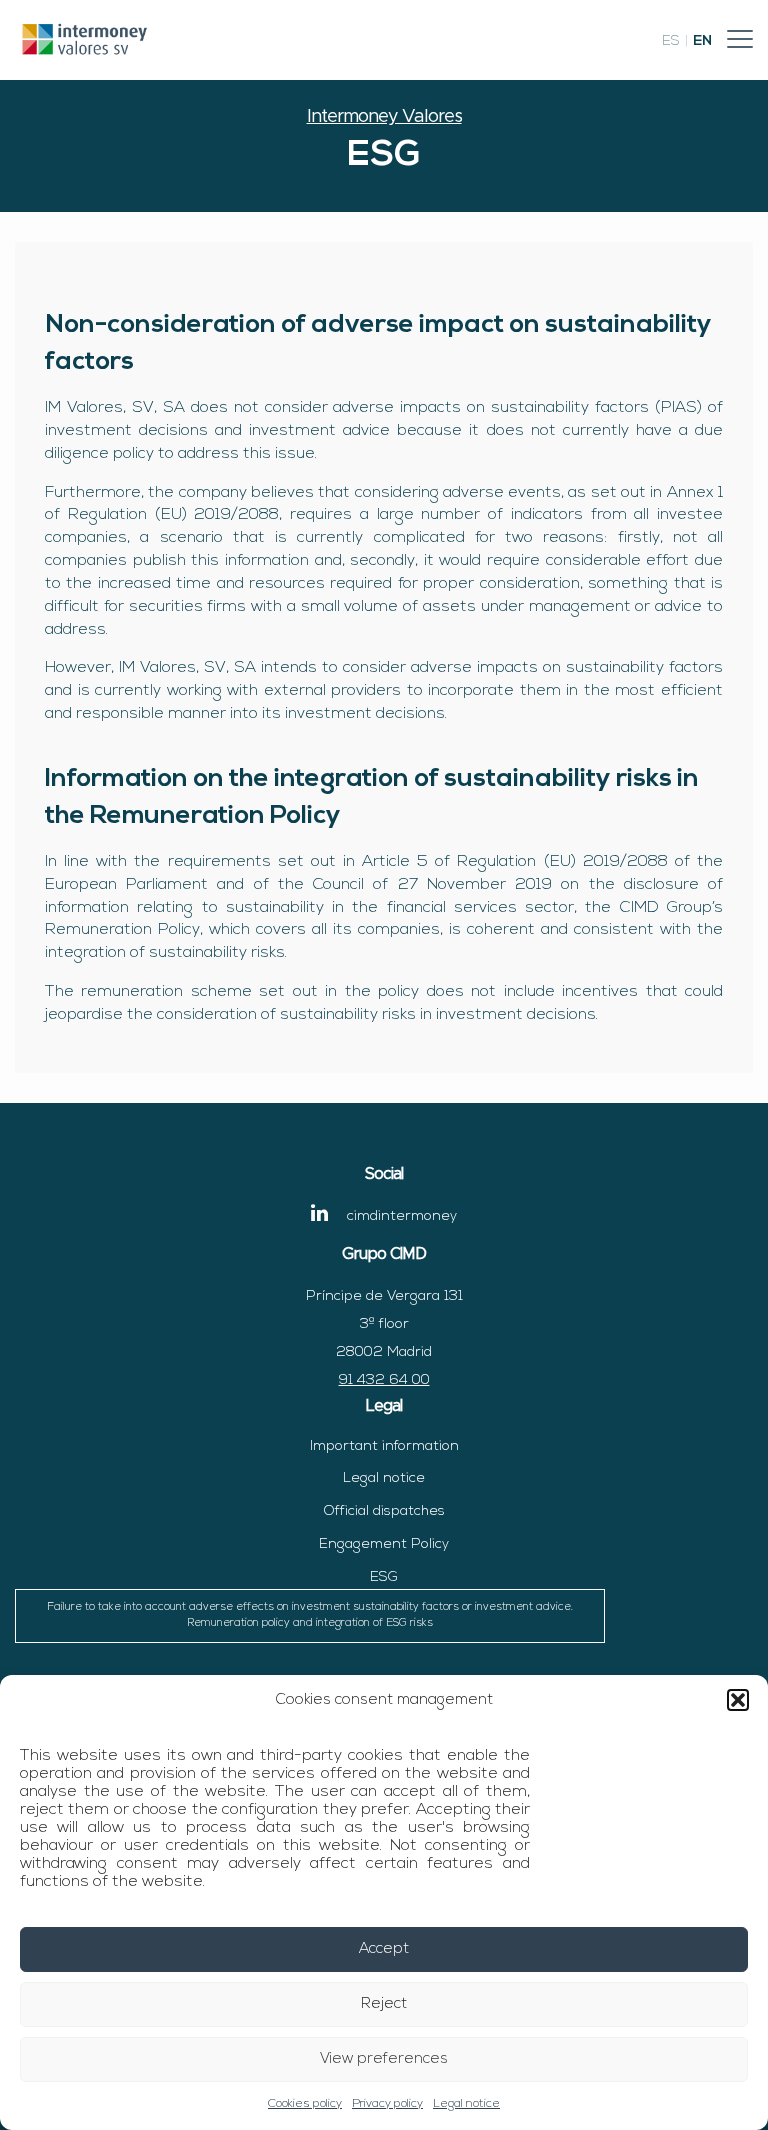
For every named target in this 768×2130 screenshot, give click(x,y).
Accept (384, 1949)
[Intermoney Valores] (85, 38)
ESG (310, 1599)
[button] (738, 1700)
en (702, 41)
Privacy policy (387, 2104)
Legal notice (466, 2104)
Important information (384, 1446)
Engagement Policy (384, 1544)
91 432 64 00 (384, 1380)
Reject (384, 2004)
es (671, 41)
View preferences (384, 2059)
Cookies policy (305, 2104)
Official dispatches (384, 1511)
